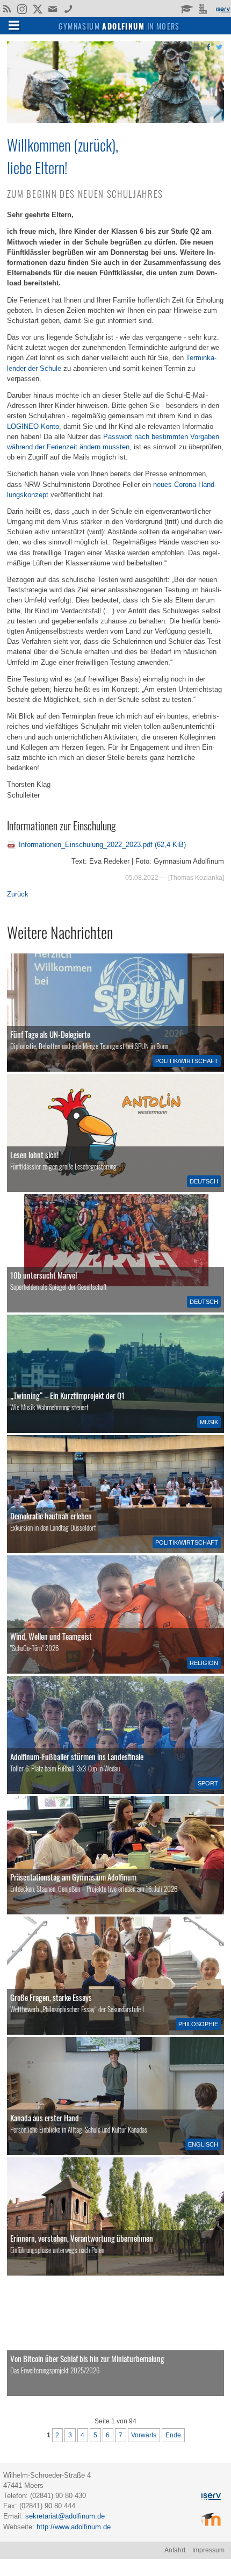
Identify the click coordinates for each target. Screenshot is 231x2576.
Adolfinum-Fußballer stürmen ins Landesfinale (77, 1756)
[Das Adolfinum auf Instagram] (23, 10)
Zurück (18, 894)
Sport (208, 1783)
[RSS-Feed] (7, 8)
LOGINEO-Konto (33, 426)
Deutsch (204, 1181)
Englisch (203, 2144)
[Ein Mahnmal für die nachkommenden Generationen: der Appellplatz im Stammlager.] (115, 2216)
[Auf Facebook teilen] (208, 46)
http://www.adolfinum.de (74, 2527)
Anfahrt (175, 2550)
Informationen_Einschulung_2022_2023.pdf (102, 845)
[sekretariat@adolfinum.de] (54, 8)
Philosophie (198, 2024)
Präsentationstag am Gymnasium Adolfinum (73, 1877)
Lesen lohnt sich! (34, 1154)
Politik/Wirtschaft (187, 1061)
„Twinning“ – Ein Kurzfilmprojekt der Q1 (67, 1395)
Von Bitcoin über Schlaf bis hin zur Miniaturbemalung (87, 2358)
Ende (173, 2435)
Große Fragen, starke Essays (51, 1997)
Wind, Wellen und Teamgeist (51, 1636)
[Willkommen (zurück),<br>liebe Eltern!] (115, 121)
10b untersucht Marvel (44, 1275)
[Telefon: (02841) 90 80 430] (68, 8)
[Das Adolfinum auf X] (37, 10)
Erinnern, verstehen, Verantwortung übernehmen (82, 2238)
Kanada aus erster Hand (45, 2118)
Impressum (208, 2550)
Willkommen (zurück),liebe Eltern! (63, 156)
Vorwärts (144, 2435)
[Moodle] (186, 8)
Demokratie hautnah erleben (51, 1516)
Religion (204, 1663)
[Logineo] (204, 8)
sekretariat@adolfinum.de (65, 2516)
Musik (209, 1422)
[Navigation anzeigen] (14, 25)
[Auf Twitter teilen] (219, 46)
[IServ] (222, 9)
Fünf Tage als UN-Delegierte (50, 1034)
